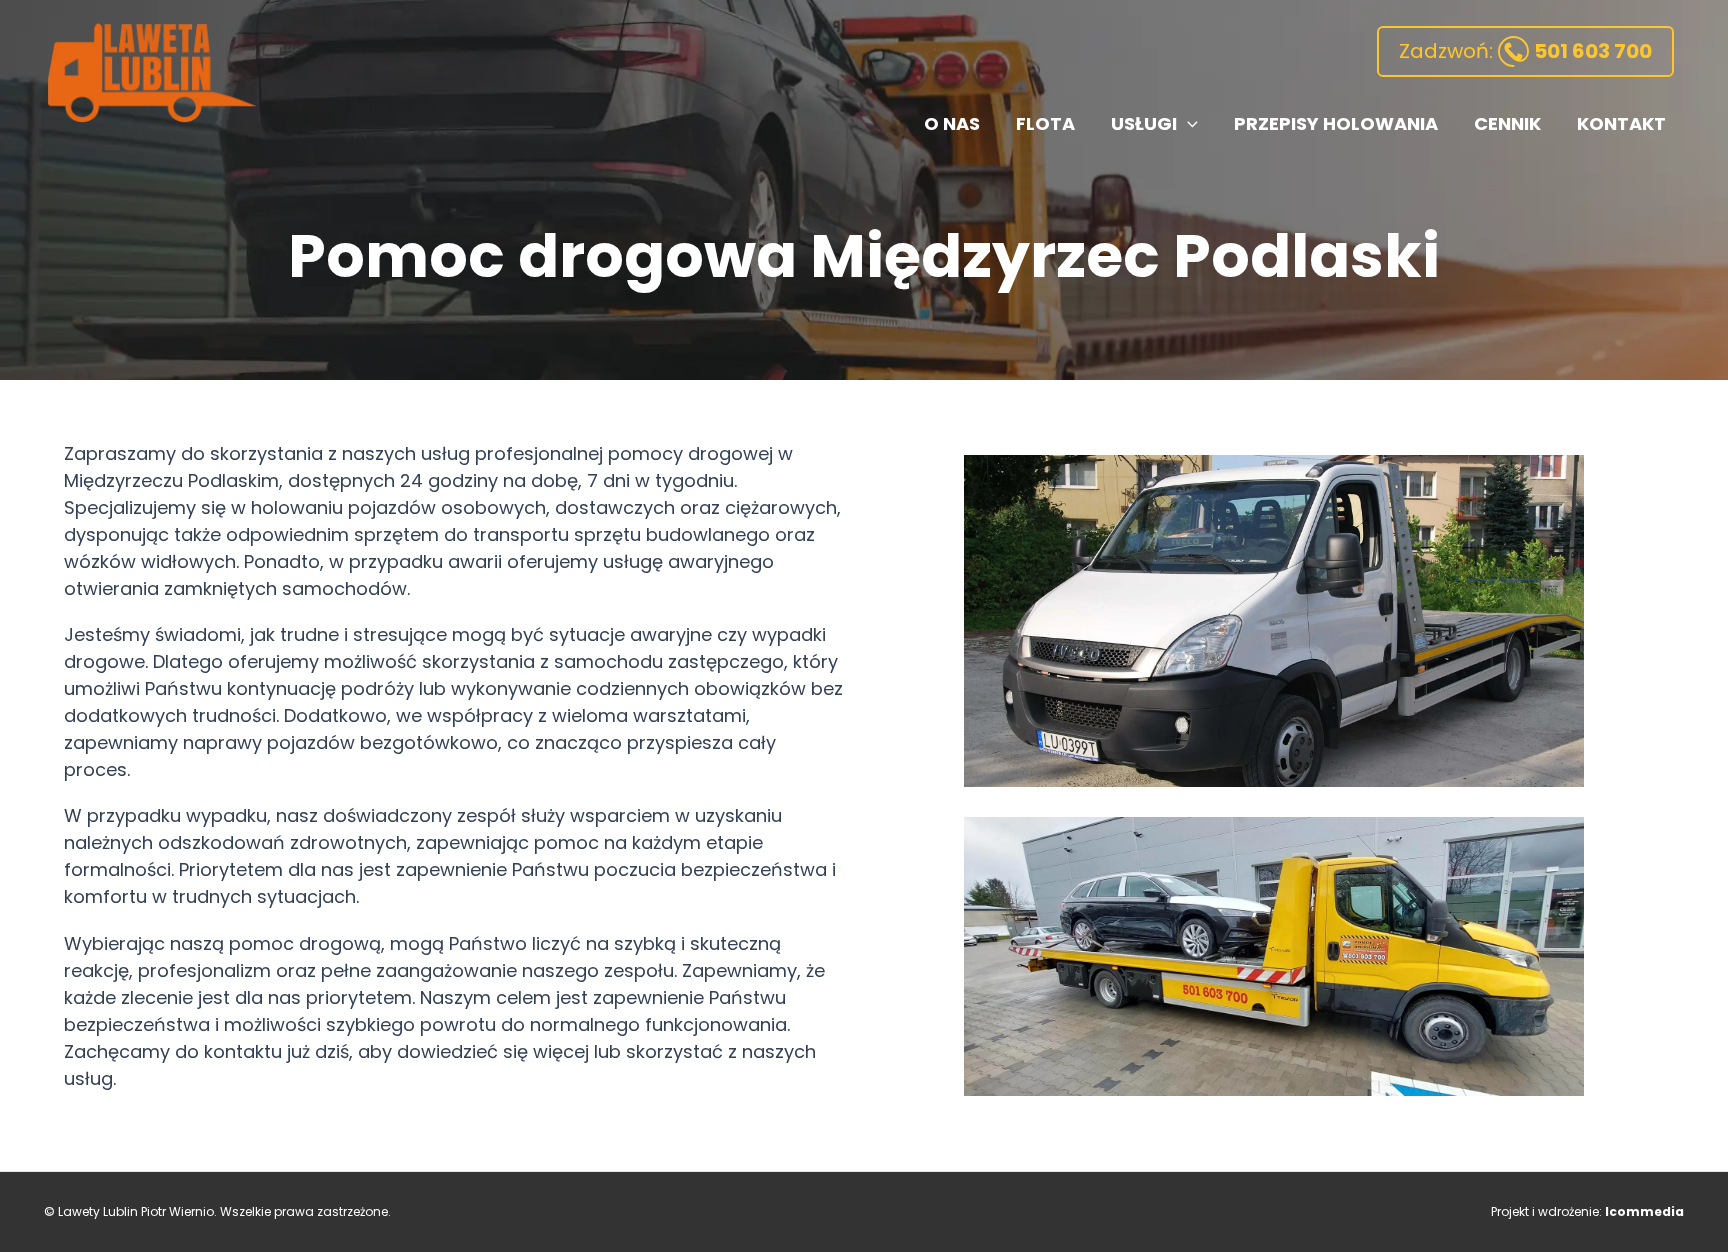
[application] (1187, 124)
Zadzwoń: (1525, 51)
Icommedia (1644, 1211)
